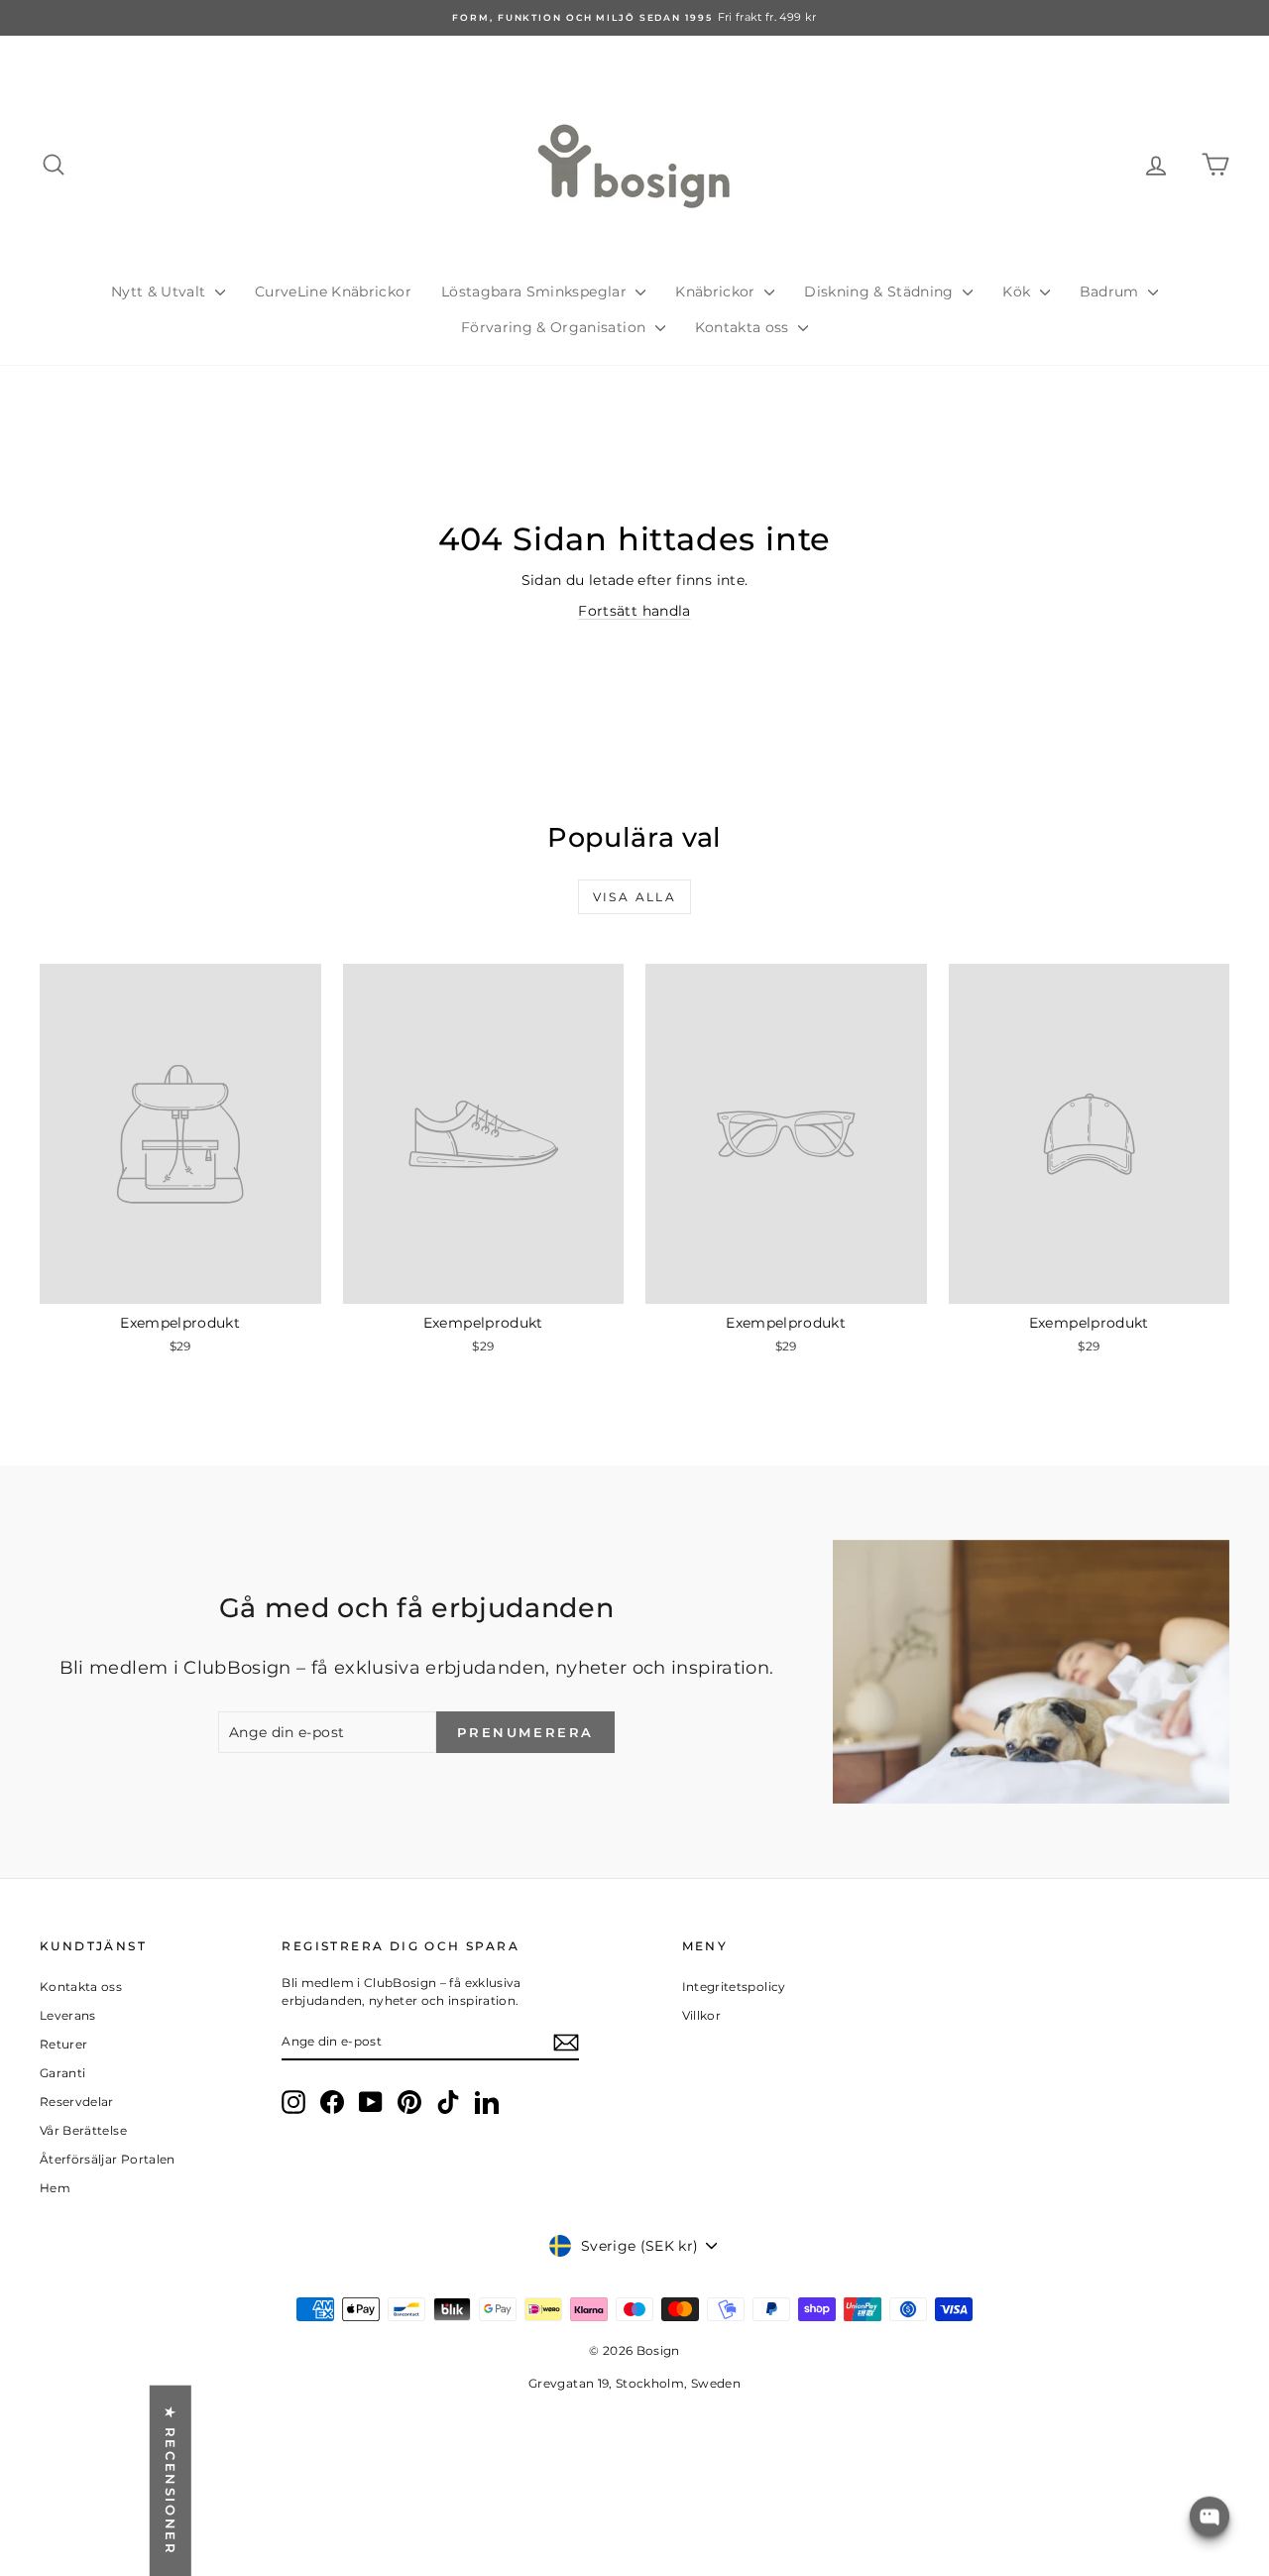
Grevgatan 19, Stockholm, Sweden (634, 2383)
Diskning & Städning (881, 292)
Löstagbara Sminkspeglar (536, 292)
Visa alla (635, 897)
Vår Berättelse (83, 2130)
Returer (63, 2044)
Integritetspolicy (734, 1987)
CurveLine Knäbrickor (333, 292)
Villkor (701, 2015)
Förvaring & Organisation (556, 327)
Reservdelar (77, 2102)
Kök (1018, 292)
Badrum (1111, 292)
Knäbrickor (717, 292)
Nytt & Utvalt (161, 292)
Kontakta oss (745, 327)
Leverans (68, 2015)
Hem (55, 2188)
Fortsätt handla (634, 611)
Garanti (62, 2073)
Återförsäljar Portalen (108, 2159)
